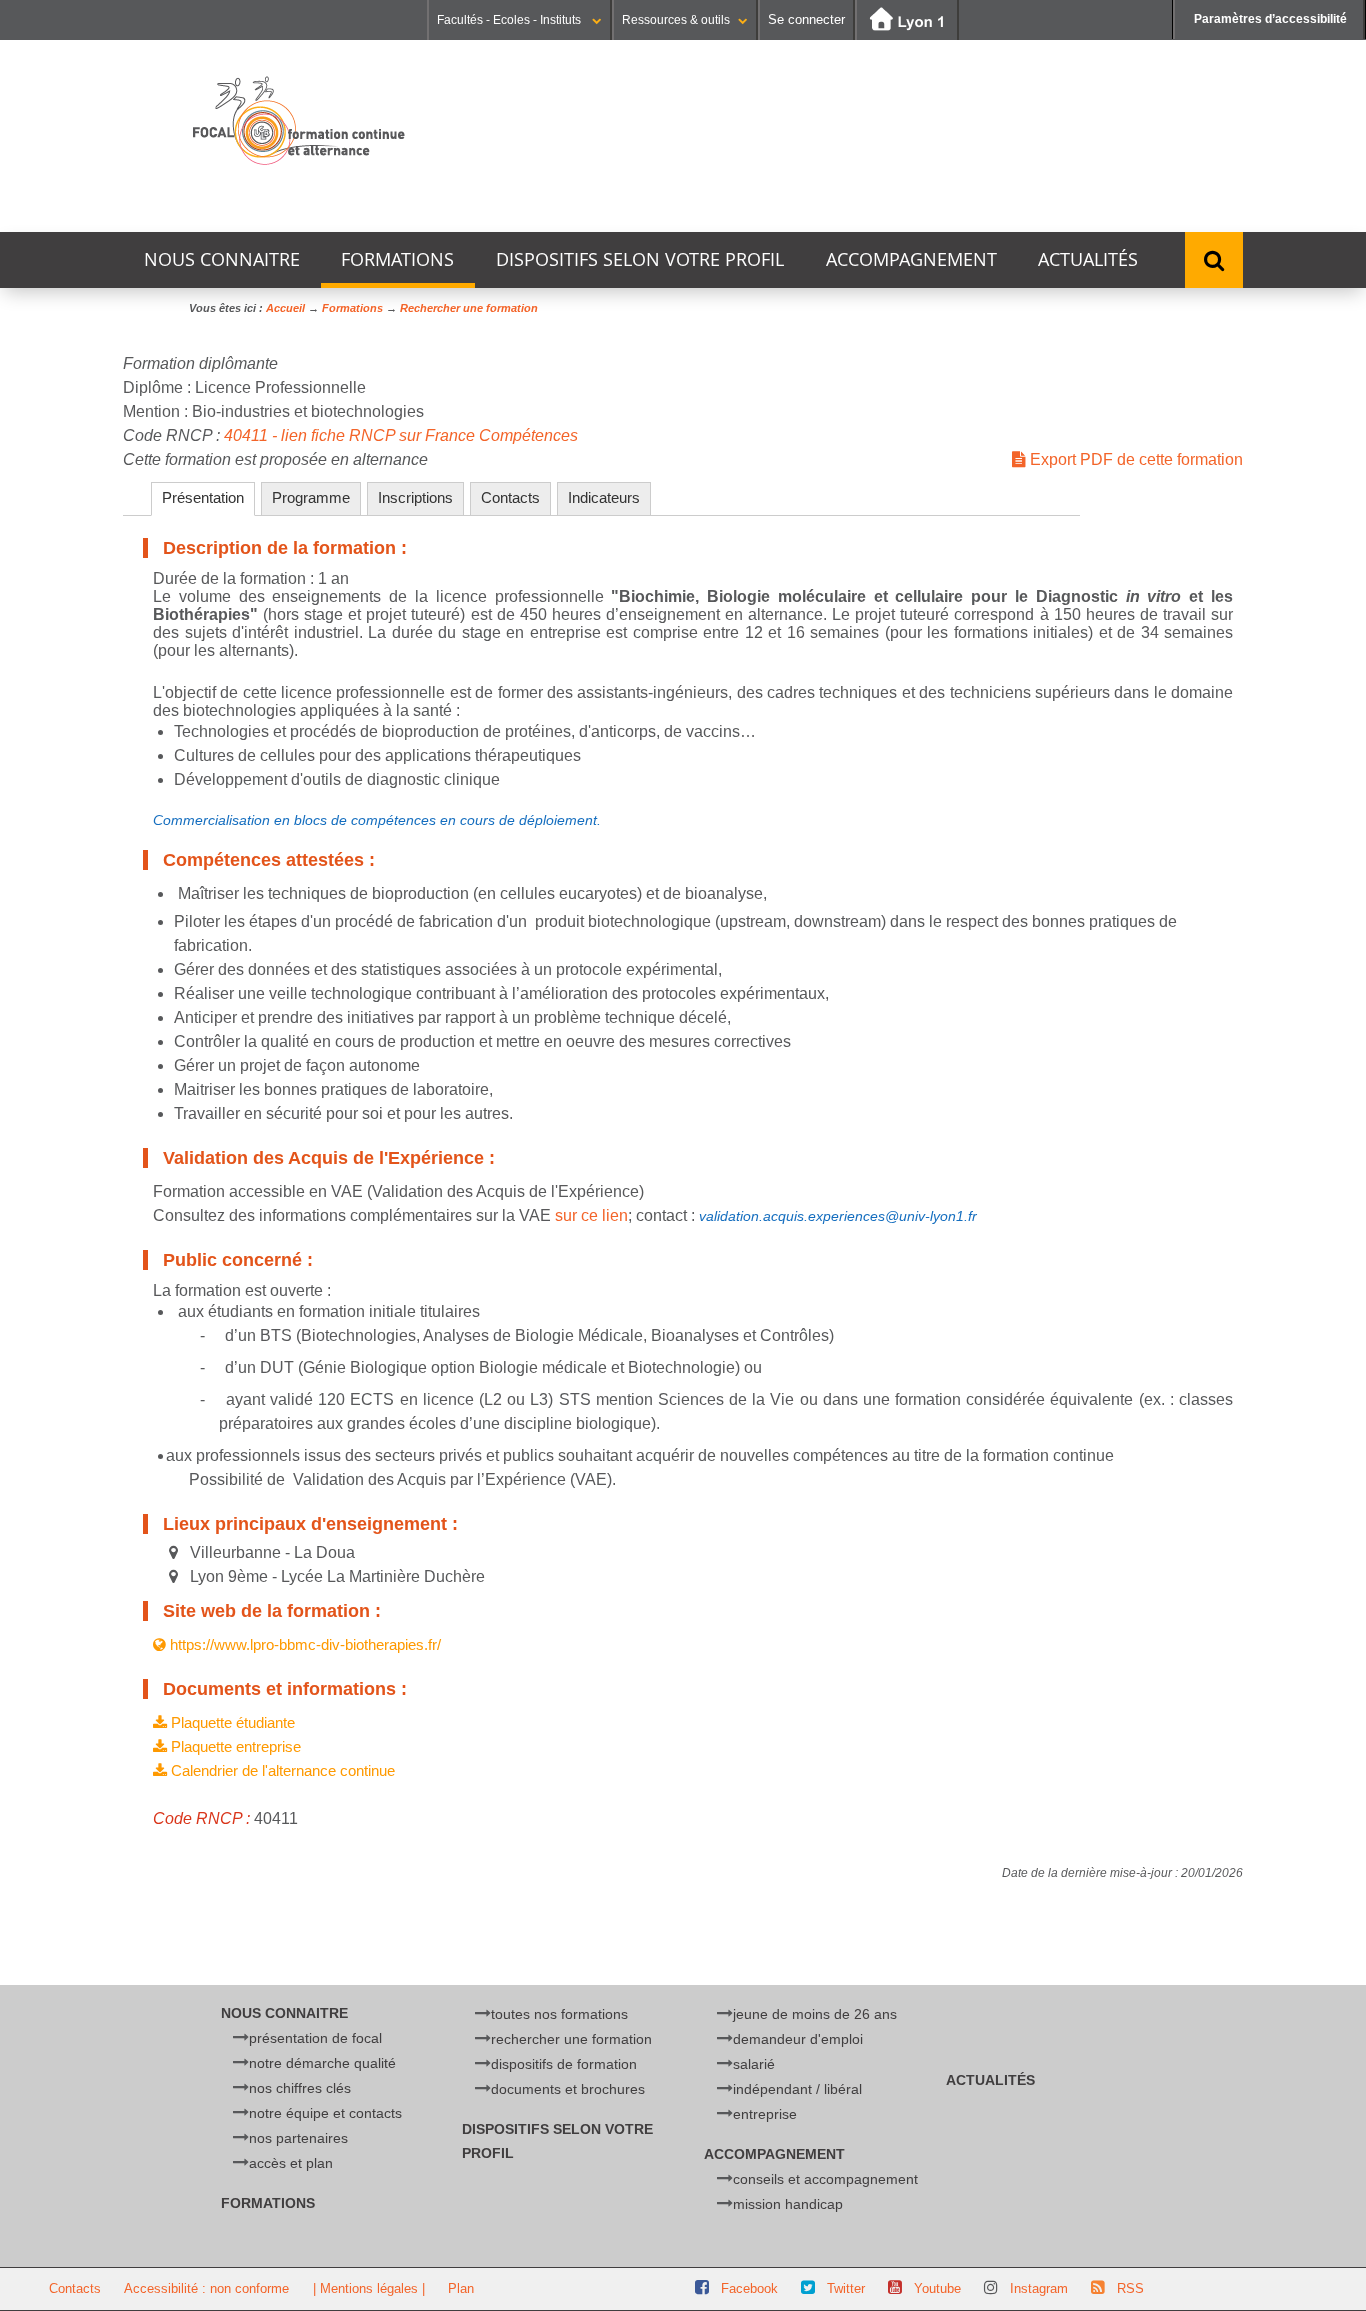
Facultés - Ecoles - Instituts (510, 20)
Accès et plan (291, 2163)
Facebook (749, 2288)
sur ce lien (591, 1215)
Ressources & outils (676, 20)
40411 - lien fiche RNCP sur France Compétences (401, 435)
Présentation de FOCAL (315, 2038)
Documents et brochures (568, 2089)
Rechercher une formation (571, 2039)
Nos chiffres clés (300, 2088)
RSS (1130, 2288)
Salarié (754, 2064)
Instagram (1039, 2288)
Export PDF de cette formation (1134, 459)
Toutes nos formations (559, 2014)
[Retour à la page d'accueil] (298, 120)
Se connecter (806, 19)
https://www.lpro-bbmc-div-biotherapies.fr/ (303, 1644)
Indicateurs (604, 497)
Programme (311, 497)
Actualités (1088, 259)
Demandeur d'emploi (798, 2039)
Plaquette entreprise (234, 1746)
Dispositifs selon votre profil (640, 259)
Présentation (203, 497)
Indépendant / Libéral (797, 2089)
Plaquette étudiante (231, 1722)
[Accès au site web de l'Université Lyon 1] (907, 20)
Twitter (846, 2288)
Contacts (510, 497)
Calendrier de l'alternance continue (281, 1770)
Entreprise (765, 2114)
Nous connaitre (222, 259)
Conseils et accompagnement (825, 2179)
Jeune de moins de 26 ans (815, 2014)
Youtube (937, 2288)
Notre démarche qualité (322, 2063)
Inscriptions (415, 497)
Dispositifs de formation (564, 2064)
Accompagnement (911, 259)
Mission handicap (788, 2204)
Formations (397, 259)
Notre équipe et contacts (325, 2113)
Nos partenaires (298, 2138)
